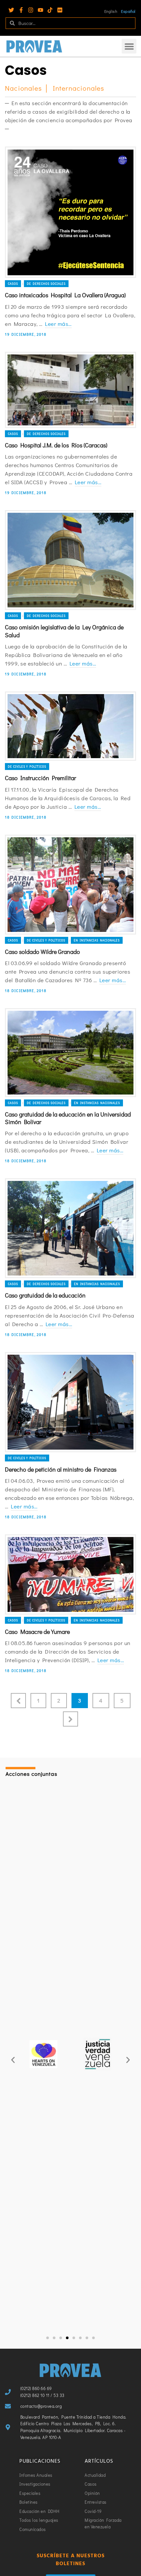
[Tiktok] (50, 10)
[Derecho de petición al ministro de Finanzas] (70, 1402)
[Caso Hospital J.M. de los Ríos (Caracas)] (70, 390)
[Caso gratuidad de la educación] (70, 1228)
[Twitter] (11, 10)
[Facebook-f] (21, 10)
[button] (129, 46)
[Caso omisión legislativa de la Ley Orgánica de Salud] (70, 560)
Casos (13, 284)
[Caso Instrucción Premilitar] (70, 726)
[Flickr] (60, 10)
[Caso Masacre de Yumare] (70, 1574)
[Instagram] (31, 10)
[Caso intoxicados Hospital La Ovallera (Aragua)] (70, 212)
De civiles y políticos (27, 767)
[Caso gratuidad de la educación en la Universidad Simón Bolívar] (70, 1053)
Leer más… (58, 324)
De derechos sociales (46, 284)
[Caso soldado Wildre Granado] (70, 885)
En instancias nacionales (97, 940)
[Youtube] (40, 10)
